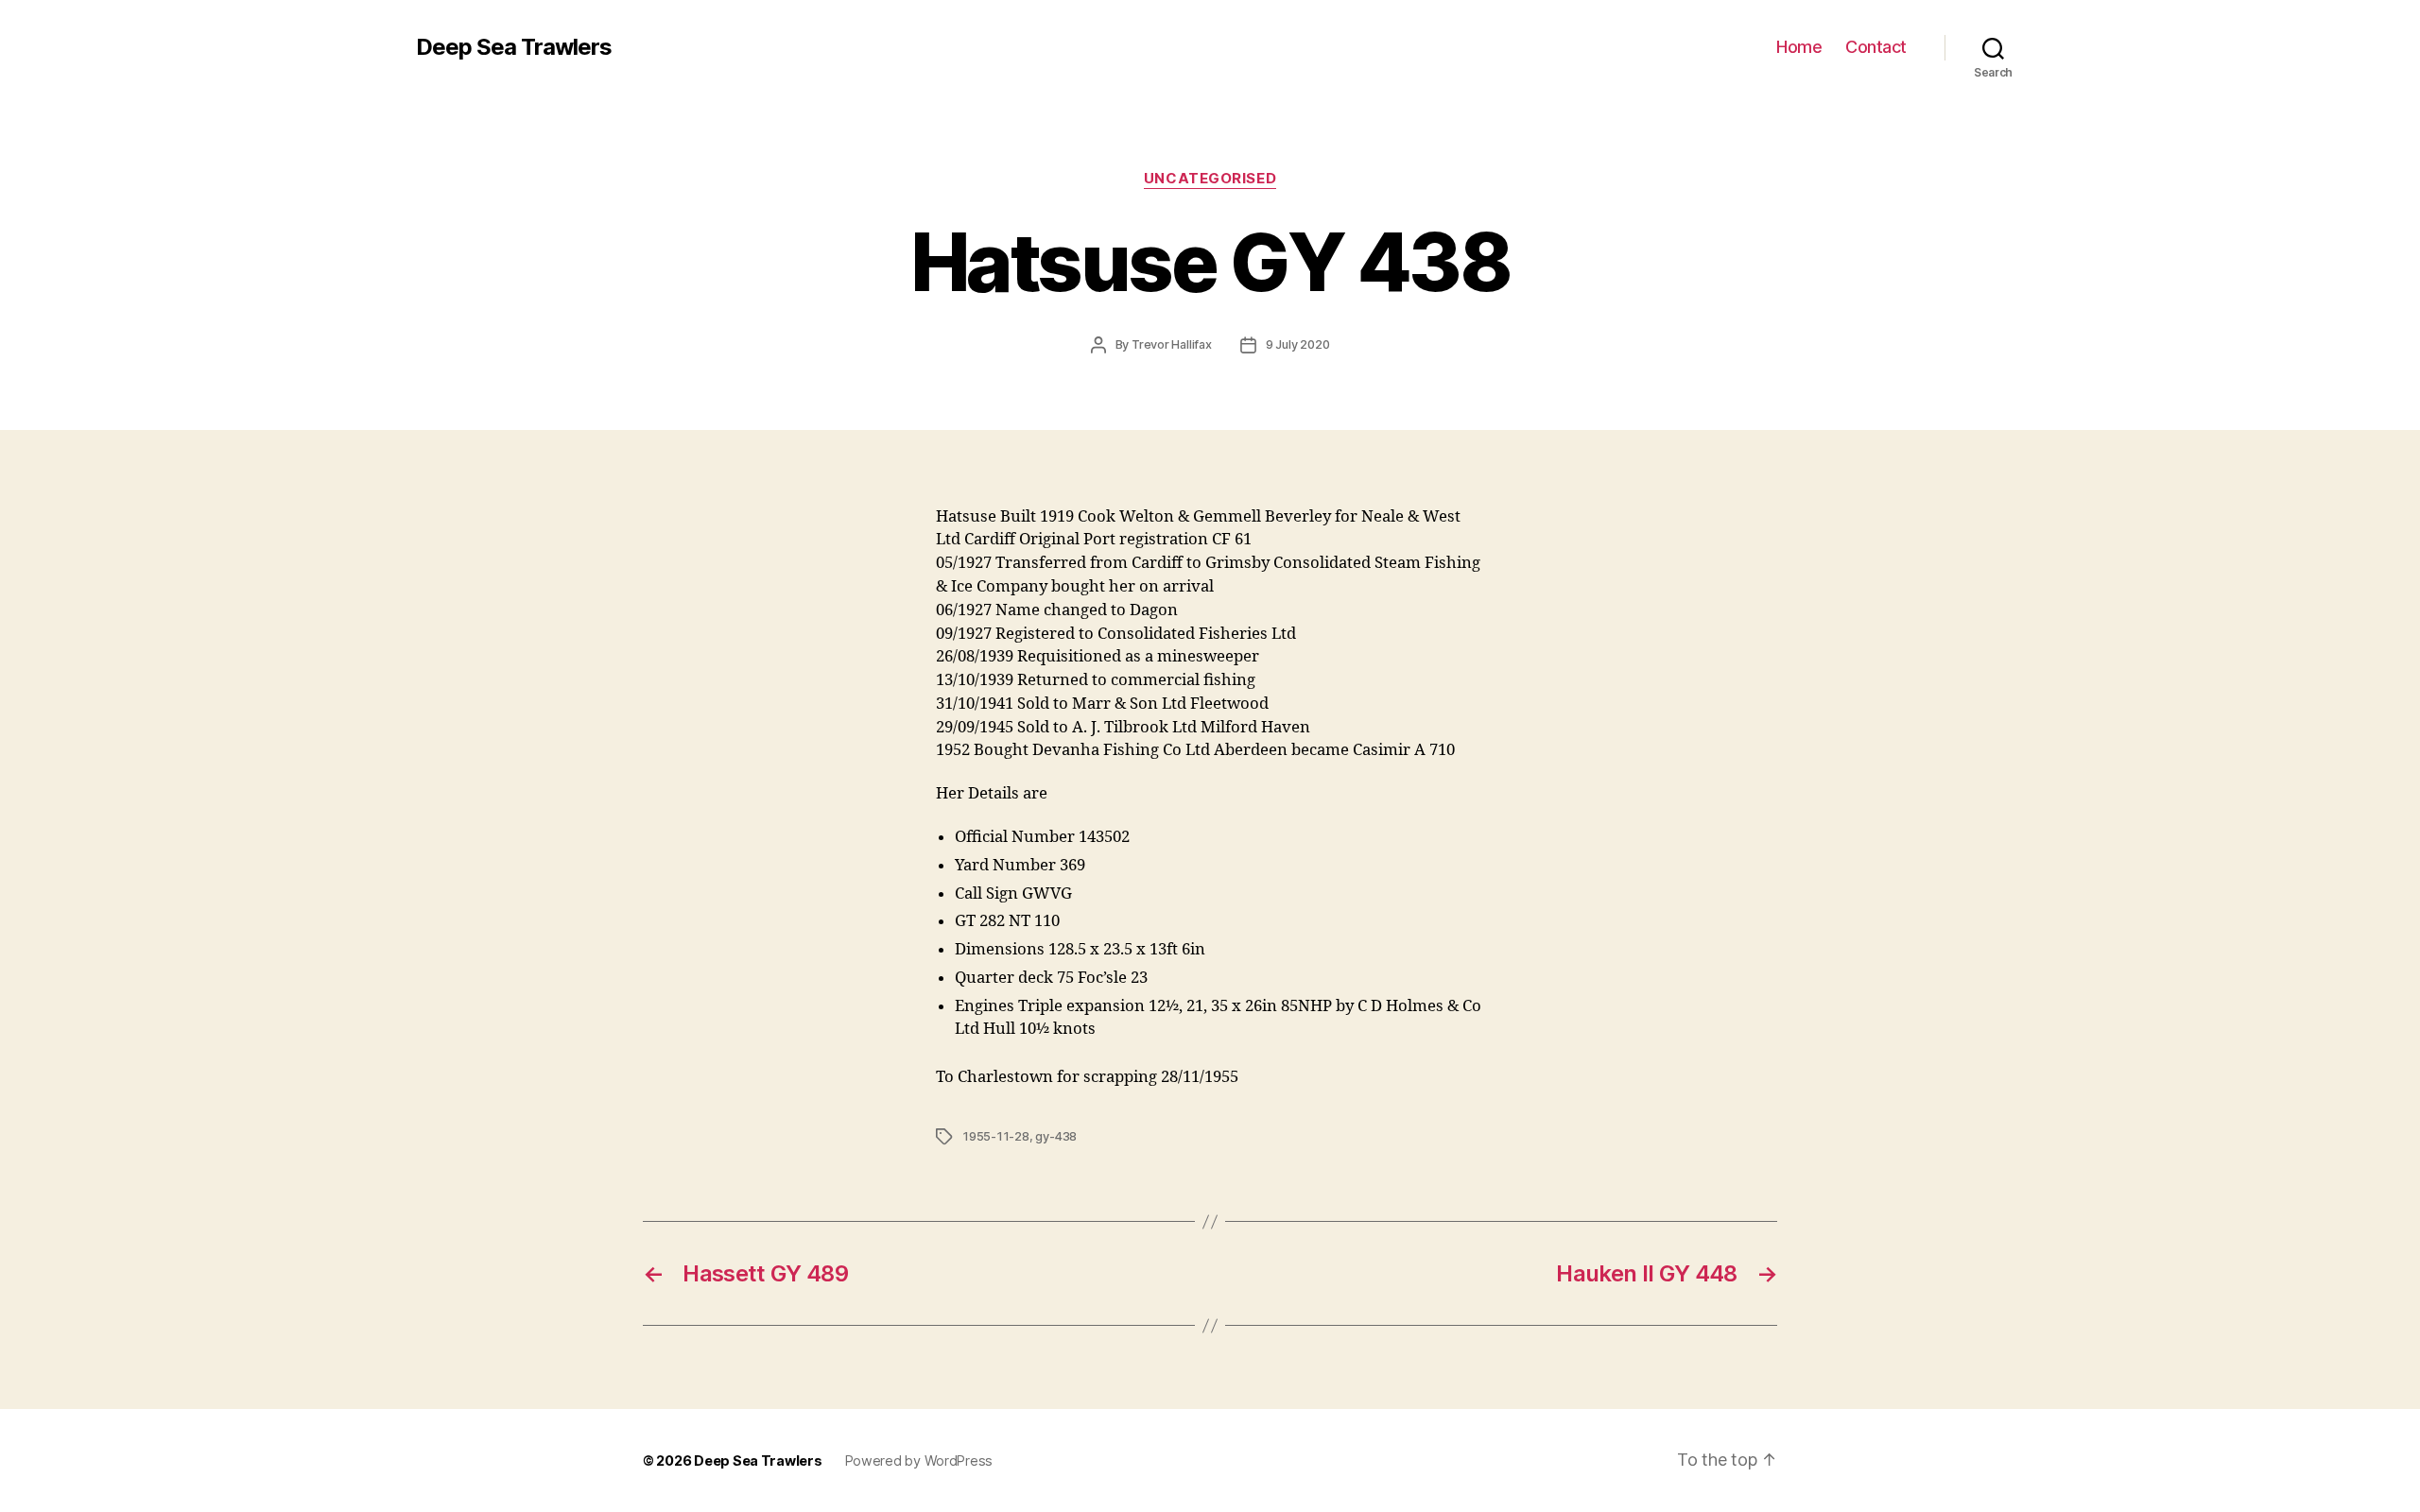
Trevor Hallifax (1172, 344)
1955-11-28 (996, 1136)
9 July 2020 (1298, 344)
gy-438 (1056, 1136)
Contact (1876, 47)
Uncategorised (1210, 179)
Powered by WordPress (919, 1460)
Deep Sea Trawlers (514, 47)
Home (1799, 47)
